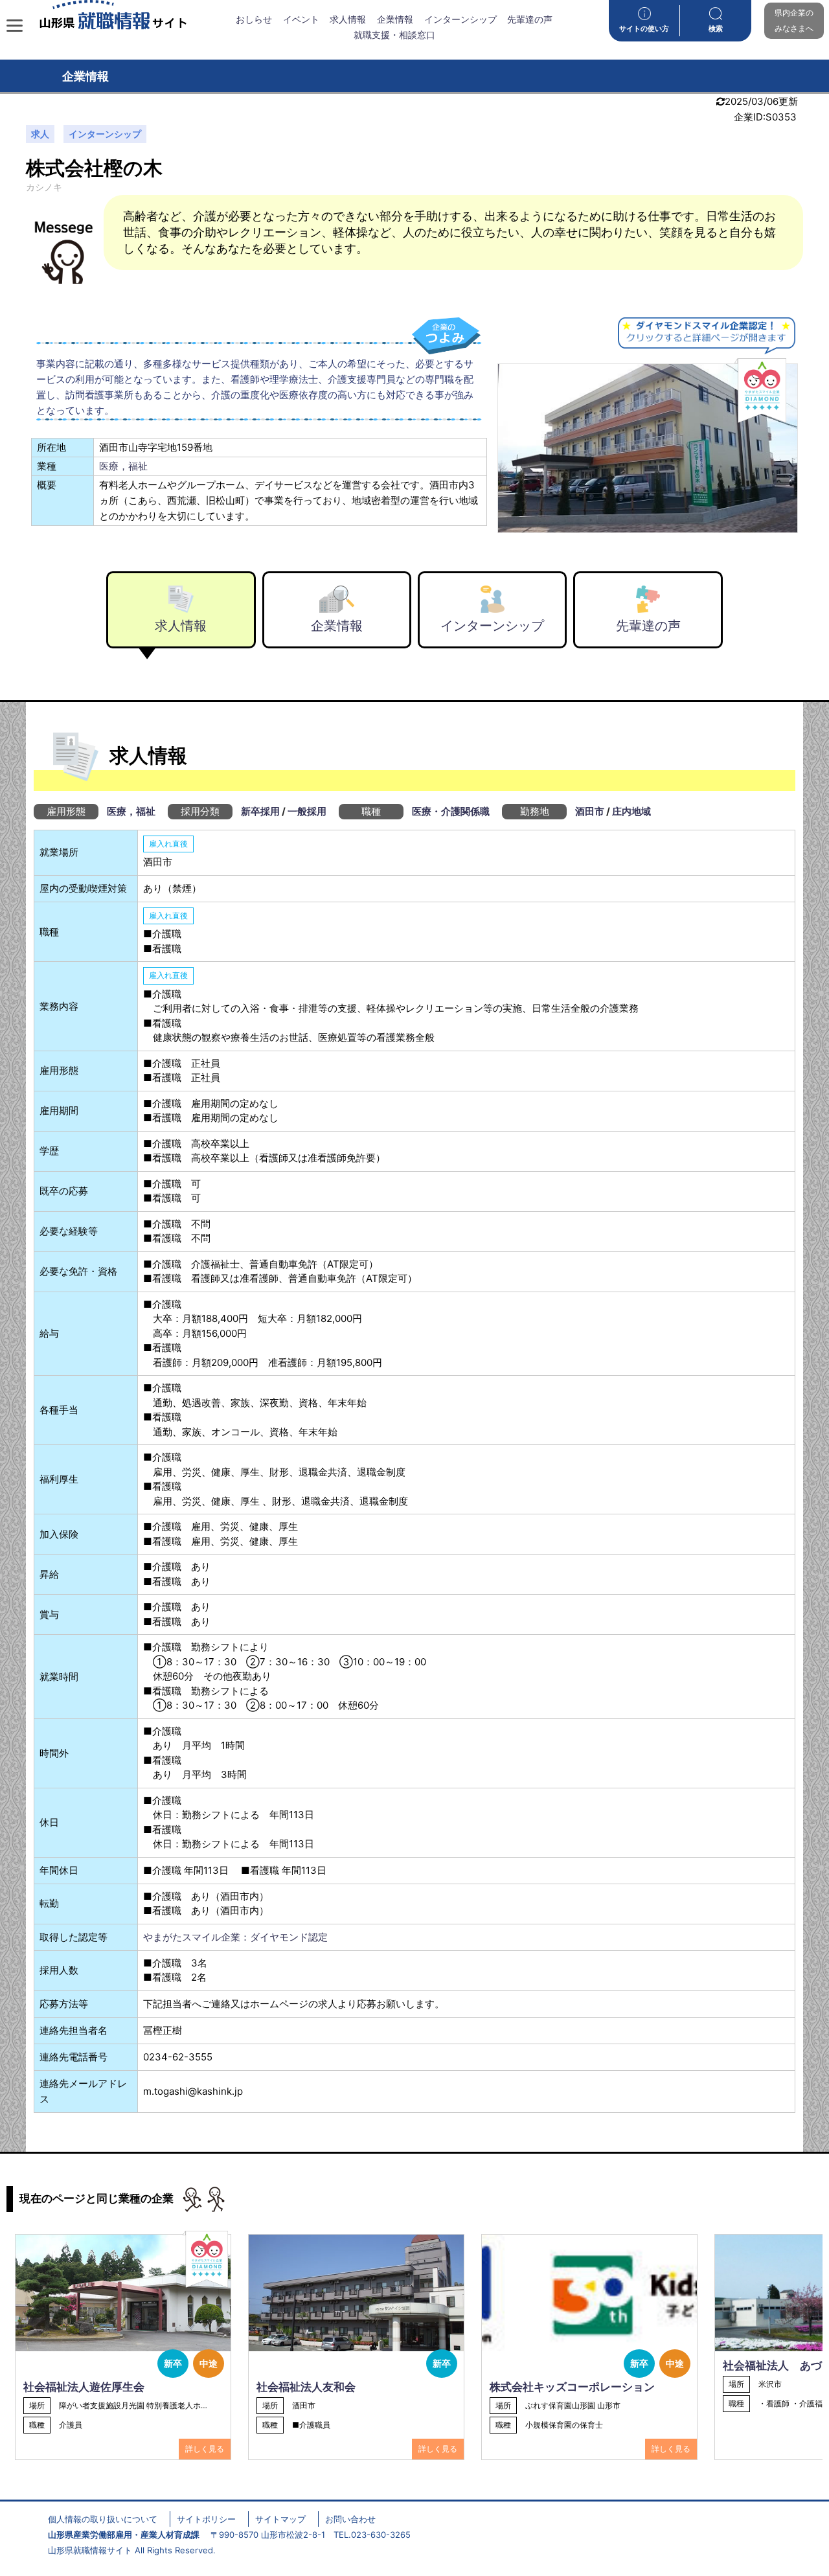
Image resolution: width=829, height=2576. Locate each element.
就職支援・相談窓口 (394, 35)
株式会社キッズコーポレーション (572, 2387)
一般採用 (307, 811)
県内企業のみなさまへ (794, 20)
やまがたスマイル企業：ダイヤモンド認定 (235, 1937)
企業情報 (395, 19)
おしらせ (254, 19)
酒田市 (590, 811)
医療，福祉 (123, 466)
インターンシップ (460, 19)
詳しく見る (205, 2449)
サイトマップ (280, 2519)
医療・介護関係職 (451, 811)
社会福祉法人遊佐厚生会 (84, 2387)
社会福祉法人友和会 (306, 2387)
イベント (301, 19)
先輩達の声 (530, 19)
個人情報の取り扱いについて (103, 2519)
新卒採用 (260, 811)
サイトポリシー (206, 2519)
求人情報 (348, 19)
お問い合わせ (350, 2519)
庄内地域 (631, 811)
